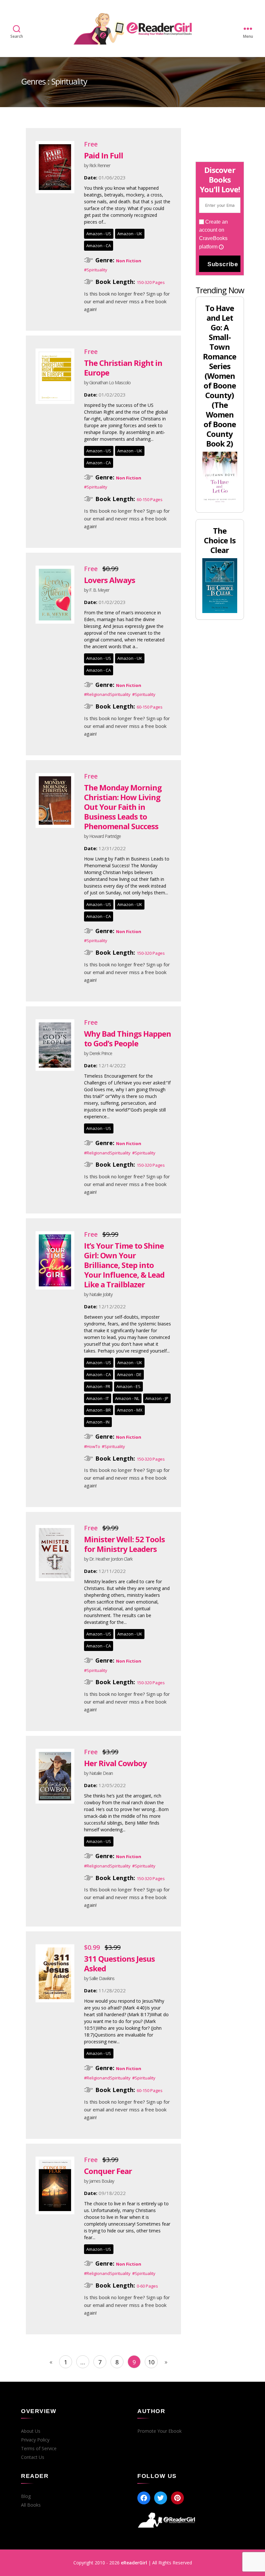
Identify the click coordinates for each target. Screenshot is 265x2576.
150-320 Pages (151, 282)
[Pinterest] (177, 2498)
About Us (31, 2431)
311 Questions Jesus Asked (119, 1963)
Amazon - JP (157, 1398)
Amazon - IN (98, 1422)
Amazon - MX (130, 1410)
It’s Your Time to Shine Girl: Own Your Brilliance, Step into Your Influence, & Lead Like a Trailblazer (124, 1265)
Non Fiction (129, 261)
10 (151, 2362)
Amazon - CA (99, 246)
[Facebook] (144, 2498)
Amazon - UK (130, 234)
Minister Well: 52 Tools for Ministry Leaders (124, 1544)
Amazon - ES (128, 1386)
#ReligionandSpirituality (107, 694)
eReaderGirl (134, 2563)
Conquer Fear (108, 2171)
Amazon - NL (127, 1398)
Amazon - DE (129, 1374)
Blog (26, 2496)
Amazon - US (99, 234)
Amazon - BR (99, 1410)
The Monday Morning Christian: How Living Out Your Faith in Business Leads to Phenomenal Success (123, 807)
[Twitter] (161, 2498)
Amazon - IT (98, 1398)
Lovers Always (110, 580)
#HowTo (92, 1446)
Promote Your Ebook (159, 2431)
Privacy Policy (35, 2440)
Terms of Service (39, 2449)
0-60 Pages (147, 2286)
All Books (31, 2505)
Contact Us (33, 2457)
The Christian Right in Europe (123, 368)
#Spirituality (96, 270)
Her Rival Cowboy (115, 1763)
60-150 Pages (150, 499)
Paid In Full (104, 155)
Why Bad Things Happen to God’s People (127, 1038)
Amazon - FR (98, 1386)
